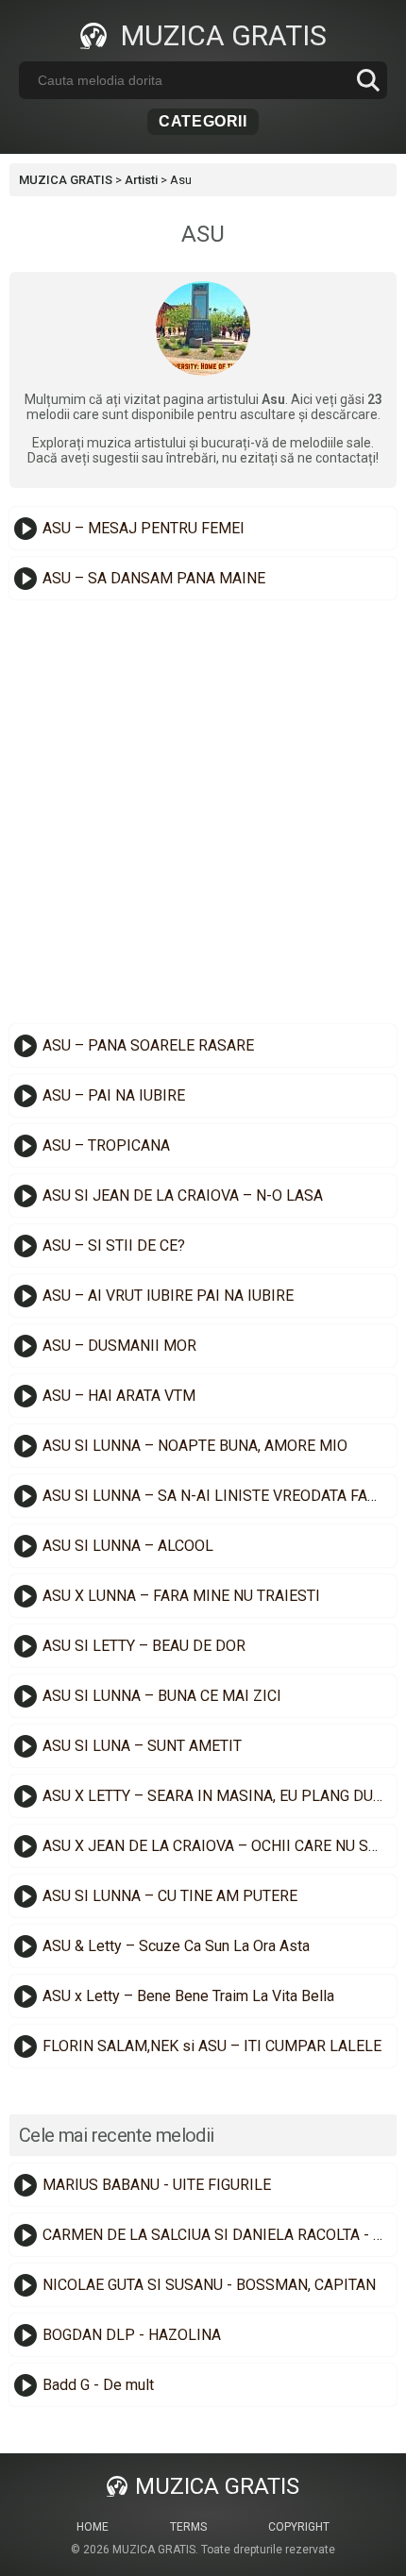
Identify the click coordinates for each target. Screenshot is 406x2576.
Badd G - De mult (98, 2385)
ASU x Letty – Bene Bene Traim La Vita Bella (188, 1996)
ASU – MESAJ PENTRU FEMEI (144, 528)
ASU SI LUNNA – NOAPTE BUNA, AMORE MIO (195, 1446)
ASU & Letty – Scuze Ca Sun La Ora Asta (176, 1946)
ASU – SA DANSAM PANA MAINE (154, 578)
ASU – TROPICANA (106, 1145)
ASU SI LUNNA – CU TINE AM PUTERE (170, 1896)
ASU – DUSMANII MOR (119, 1346)
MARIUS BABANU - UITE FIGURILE (157, 2185)
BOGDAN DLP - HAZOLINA (132, 2335)
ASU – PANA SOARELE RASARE (148, 1045)
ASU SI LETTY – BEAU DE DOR (144, 1646)
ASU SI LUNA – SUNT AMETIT (142, 1746)
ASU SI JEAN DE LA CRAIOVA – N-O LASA (183, 1195)
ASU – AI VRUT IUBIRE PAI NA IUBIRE (168, 1296)
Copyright (299, 2527)
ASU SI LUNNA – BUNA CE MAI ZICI (162, 1696)
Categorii (203, 121)
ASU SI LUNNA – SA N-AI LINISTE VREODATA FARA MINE (217, 1496)
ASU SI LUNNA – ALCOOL (128, 1546)
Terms (188, 2527)
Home (93, 2527)
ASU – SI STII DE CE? (114, 1246)
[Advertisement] (203, 812)
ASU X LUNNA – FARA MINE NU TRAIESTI (181, 1596)
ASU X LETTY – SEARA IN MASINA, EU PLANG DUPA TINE (217, 1796)
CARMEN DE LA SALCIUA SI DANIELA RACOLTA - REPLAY (217, 2235)
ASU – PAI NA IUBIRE (114, 1095)
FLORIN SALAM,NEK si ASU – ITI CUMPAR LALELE (212, 2046)
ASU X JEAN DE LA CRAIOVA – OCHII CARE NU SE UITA (217, 1846)
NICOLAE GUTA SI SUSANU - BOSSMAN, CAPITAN (209, 2285)
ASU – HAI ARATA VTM (119, 1396)
